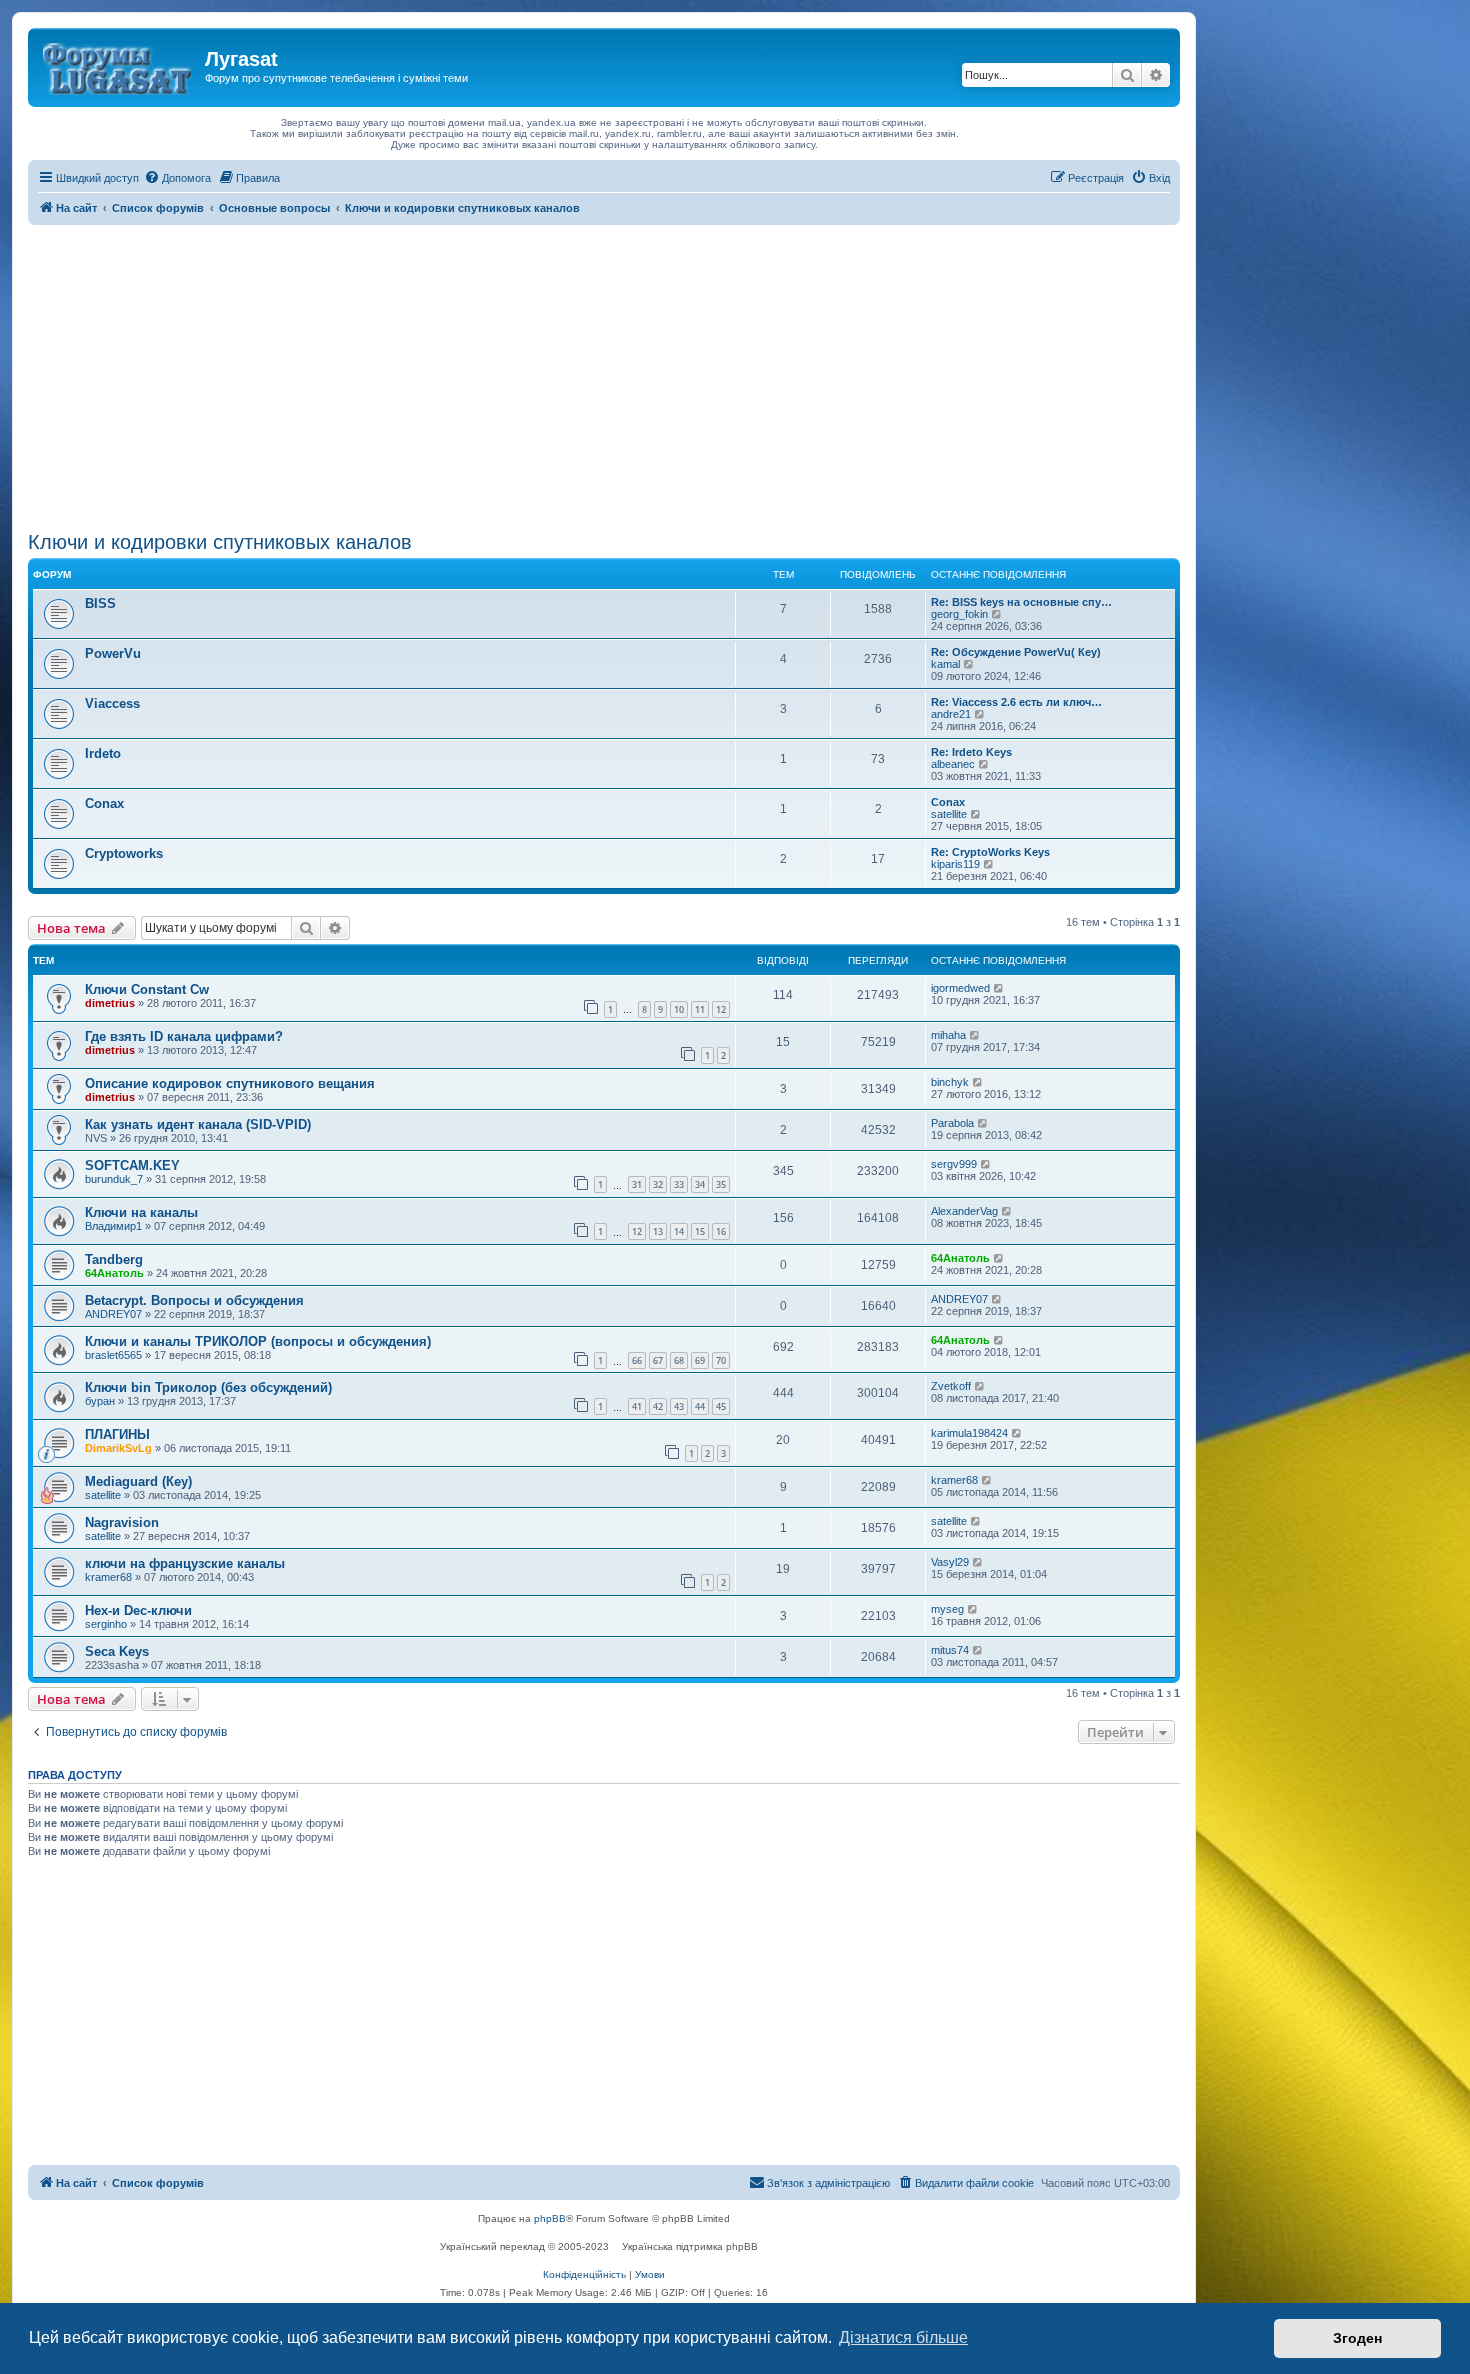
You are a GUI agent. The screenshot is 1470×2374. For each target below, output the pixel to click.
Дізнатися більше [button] (903, 2337)
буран (100, 1401)
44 (700, 1406)
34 (700, 1184)
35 (721, 1184)
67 (658, 1360)
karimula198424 (969, 1433)
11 (700, 1009)
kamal (945, 664)
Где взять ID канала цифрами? (184, 1036)
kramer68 (954, 1480)
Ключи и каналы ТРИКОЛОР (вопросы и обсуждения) (258, 1341)
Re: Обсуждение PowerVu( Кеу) (1016, 652)
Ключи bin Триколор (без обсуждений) (208, 1387)
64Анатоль (114, 1273)
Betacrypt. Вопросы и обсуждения (194, 1300)
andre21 (951, 714)
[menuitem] (177, 178)
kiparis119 (955, 864)
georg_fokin (959, 614)
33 (679, 1184)
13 (658, 1231)
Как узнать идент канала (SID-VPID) (198, 1124)
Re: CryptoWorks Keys (990, 852)
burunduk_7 (114, 1179)
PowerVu (113, 653)
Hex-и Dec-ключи (138, 1610)
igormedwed (960, 988)
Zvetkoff (951, 1386)
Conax (104, 803)
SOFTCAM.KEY (132, 1165)
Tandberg (114, 1259)
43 (679, 1406)
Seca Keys (117, 1651)
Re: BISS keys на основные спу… (1021, 602)
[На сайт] (119, 65)
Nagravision (122, 1522)
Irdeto (103, 753)
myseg (947, 1609)
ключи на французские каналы (185, 1563)
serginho (106, 1624)
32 (658, 1184)
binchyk (950, 1082)
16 (721, 1231)
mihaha (948, 1035)
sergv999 (954, 1164)
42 (658, 1406)
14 (679, 1231)
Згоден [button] (1357, 2338)
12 (721, 1009)
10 (679, 1009)
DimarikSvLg (118, 1448)
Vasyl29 (950, 1562)
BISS (100, 603)
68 (679, 1360)
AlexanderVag (964, 1211)
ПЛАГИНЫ (117, 1434)
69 (700, 1360)
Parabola (952, 1123)
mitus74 (950, 1650)
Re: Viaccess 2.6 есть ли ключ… (1016, 702)
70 (721, 1360)
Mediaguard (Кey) (138, 1481)
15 (700, 1231)
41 (637, 1406)
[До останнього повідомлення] (999, 988)
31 (637, 1184)
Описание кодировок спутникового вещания (230, 1083)
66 (637, 1360)
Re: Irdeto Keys (971, 752)
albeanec (953, 764)
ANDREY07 (113, 1314)
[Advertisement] (604, 375)
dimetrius (110, 1003)
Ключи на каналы (141, 1212)
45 (721, 1406)
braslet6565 (113, 1355)
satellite (949, 814)
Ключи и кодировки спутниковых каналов (220, 542)
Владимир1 (113, 1226)
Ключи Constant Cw (147, 989)
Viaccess (112, 703)
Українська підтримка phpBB (690, 2246)
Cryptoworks (124, 853)
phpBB (550, 2218)
